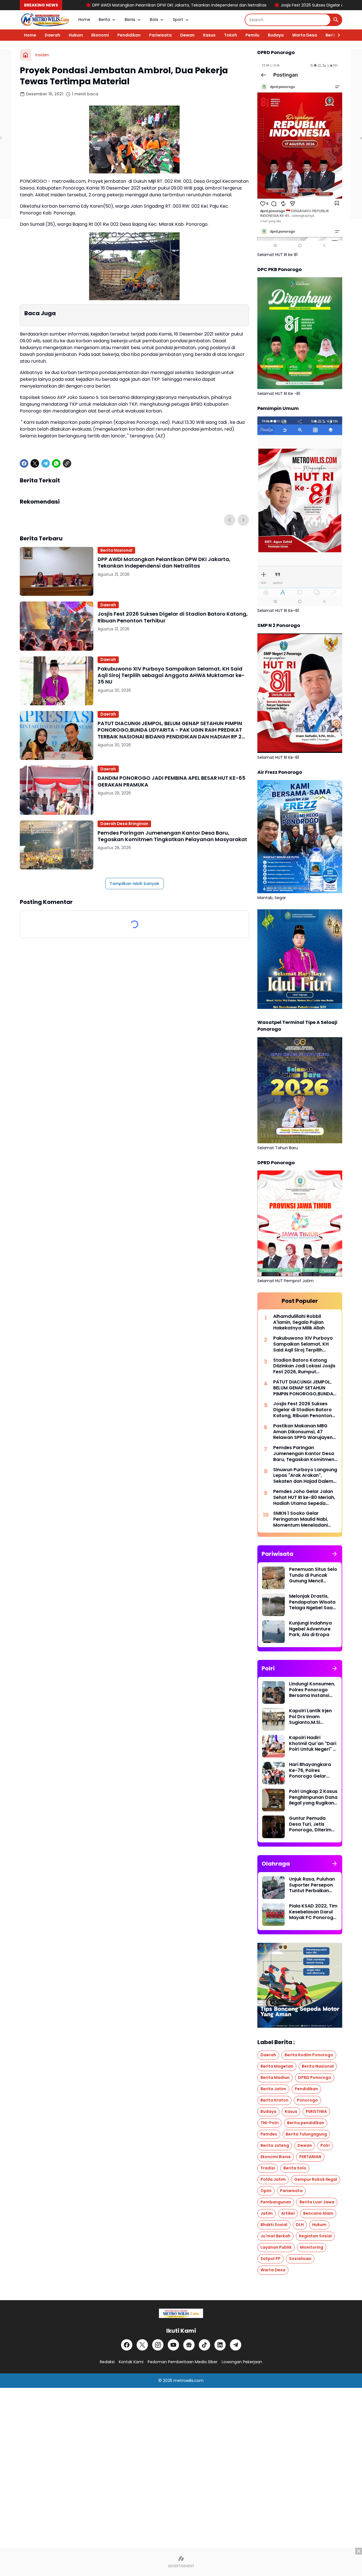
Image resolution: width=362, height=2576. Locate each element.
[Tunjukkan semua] (335, 1554)
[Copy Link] (67, 463)
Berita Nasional (116, 550)
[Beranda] (25, 55)
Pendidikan (129, 35)
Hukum (76, 35)
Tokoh (230, 35)
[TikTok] (204, 2345)
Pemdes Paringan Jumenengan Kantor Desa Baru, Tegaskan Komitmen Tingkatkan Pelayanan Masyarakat (172, 836)
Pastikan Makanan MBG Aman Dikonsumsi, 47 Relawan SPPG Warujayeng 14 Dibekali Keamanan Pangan (304, 1432)
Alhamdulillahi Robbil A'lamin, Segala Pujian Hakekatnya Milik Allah (299, 1322)
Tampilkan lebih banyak (134, 884)
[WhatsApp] (56, 463)
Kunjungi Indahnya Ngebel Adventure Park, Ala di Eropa (310, 1629)
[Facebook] (24, 463)
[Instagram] (158, 2345)
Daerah (52, 35)
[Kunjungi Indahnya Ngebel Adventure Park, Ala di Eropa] (273, 1632)
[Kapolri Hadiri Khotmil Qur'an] (273, 1746)
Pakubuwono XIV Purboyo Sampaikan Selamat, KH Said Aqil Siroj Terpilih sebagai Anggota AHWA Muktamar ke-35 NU (171, 675)
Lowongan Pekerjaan (242, 2362)
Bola (154, 20)
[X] (35, 463)
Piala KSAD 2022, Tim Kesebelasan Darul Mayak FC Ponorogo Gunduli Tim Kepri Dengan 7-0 (313, 1912)
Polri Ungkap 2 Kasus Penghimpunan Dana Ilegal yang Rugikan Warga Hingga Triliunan (313, 1797)
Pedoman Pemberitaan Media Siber (183, 2362)
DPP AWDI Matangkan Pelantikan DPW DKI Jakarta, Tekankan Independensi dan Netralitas (164, 563)
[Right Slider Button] (337, 35)
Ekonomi (100, 35)
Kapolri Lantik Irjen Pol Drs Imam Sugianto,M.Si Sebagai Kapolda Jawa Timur (310, 1717)
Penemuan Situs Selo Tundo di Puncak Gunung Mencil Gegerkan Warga (313, 1575)
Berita (104, 20)
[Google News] (189, 2345)
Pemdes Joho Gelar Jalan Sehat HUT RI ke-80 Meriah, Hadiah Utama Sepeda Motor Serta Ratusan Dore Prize (304, 1498)
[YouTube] (173, 2345)
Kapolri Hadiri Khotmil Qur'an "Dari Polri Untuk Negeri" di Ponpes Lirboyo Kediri (313, 1744)
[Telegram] (46, 463)
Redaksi (107, 2362)
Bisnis (130, 20)
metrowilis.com (188, 2381)
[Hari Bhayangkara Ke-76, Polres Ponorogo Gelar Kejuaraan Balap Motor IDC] (273, 1773)
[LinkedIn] (220, 2345)
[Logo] (181, 2313)
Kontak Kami (131, 2362)
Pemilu (252, 35)
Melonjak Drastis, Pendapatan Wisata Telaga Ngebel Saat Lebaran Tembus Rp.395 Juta (312, 1602)
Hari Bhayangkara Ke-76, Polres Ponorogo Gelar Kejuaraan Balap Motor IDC (310, 1771)
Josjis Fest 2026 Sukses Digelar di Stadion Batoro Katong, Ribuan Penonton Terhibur (250, 5)
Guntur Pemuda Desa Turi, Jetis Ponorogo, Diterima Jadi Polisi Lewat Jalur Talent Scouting (312, 1824)
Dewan (187, 35)
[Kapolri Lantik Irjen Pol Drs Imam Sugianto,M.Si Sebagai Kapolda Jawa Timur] (273, 1719)
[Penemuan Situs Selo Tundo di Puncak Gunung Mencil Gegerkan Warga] (273, 1578)
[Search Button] (336, 20)
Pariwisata (160, 35)
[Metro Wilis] (45, 20)
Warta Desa (305, 35)
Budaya (276, 35)
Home (84, 20)
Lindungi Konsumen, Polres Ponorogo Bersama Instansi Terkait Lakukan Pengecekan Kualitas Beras (312, 1690)
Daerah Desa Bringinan (124, 824)
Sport (178, 20)
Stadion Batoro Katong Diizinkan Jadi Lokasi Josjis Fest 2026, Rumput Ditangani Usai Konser (304, 1366)
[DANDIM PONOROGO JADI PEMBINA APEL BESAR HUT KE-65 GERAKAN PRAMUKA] (57, 790)
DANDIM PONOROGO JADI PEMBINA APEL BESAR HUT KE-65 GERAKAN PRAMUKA (172, 781)
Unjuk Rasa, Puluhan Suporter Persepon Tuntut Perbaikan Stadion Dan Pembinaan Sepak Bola (312, 1885)
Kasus (209, 35)
